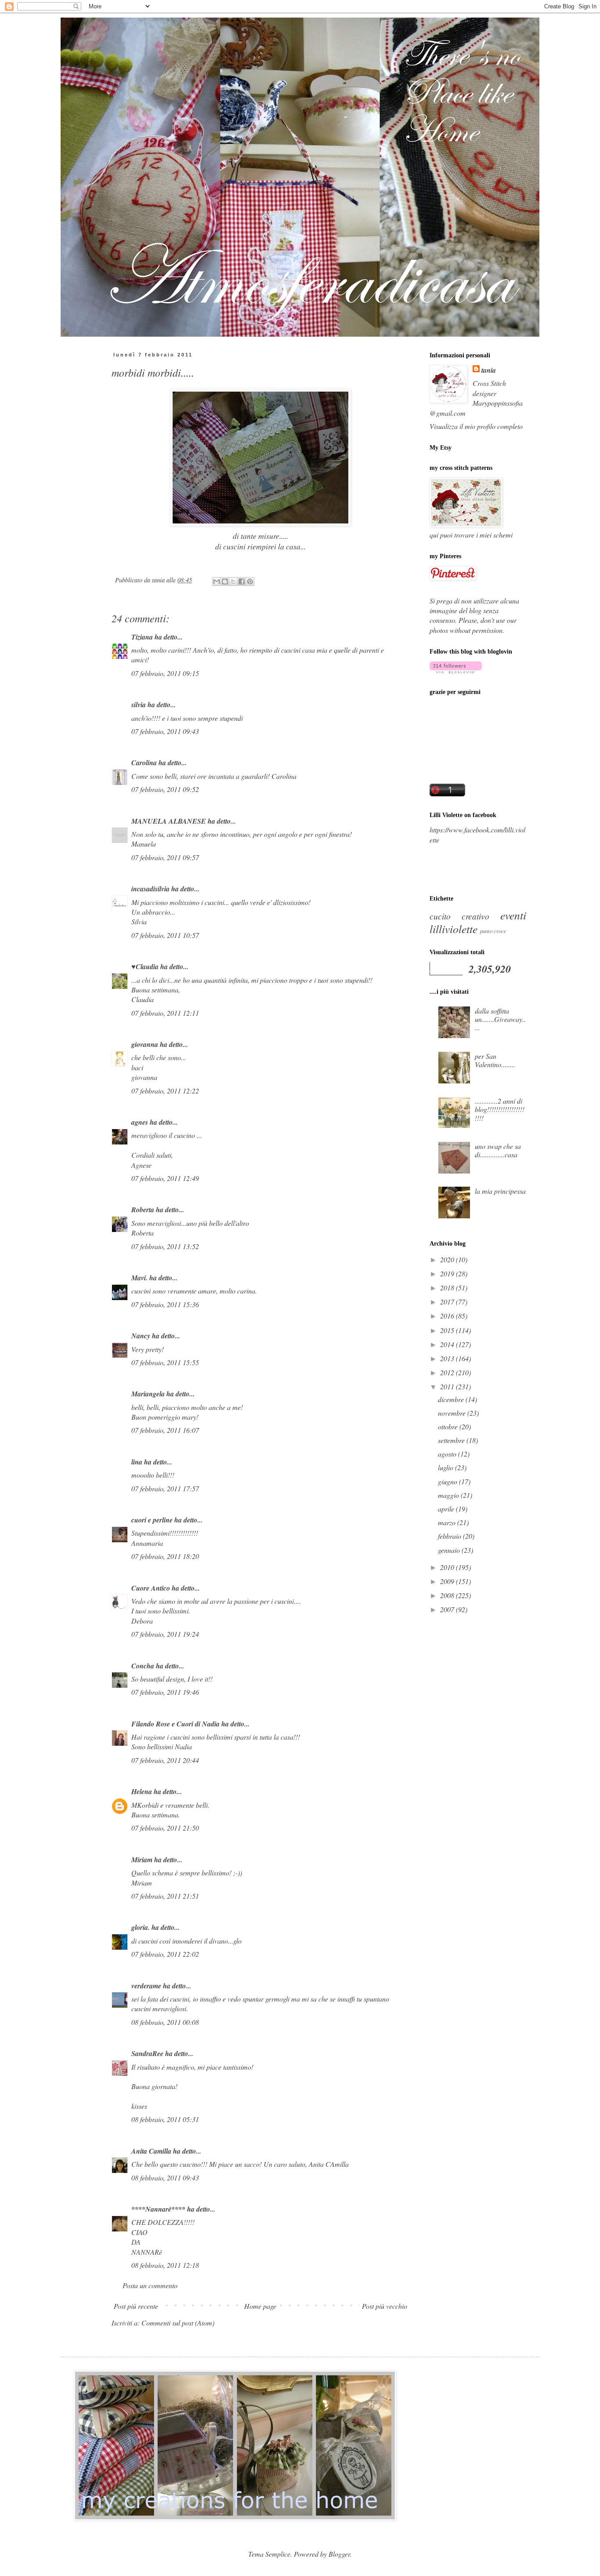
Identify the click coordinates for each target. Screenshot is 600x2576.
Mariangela (148, 1394)
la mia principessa (500, 1191)
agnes (140, 1122)
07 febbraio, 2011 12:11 (165, 1013)
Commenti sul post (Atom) (178, 2323)
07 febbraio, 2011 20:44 (165, 1760)
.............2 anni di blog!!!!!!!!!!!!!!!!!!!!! (500, 1109)
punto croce (493, 931)
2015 (448, 1330)
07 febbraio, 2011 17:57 (165, 1488)
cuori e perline (152, 1520)
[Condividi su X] (233, 581)
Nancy (141, 1336)
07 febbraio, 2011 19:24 (165, 1634)
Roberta (143, 1210)
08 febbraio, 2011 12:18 (165, 2265)
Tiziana (142, 637)
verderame (146, 1986)
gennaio (450, 1550)
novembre (453, 1413)
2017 (448, 1302)
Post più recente (136, 2306)
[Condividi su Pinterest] (250, 581)
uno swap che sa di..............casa (498, 1150)
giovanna (145, 1044)
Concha (143, 1666)
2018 (448, 1288)
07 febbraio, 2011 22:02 (165, 1954)
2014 (448, 1344)
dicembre (452, 1399)
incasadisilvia (150, 889)
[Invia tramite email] (217, 581)
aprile (447, 1509)
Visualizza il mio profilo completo (476, 426)
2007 (448, 1609)
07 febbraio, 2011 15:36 (165, 1304)
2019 (448, 1273)
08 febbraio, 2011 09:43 (165, 2178)
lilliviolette (454, 929)
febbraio (450, 1536)
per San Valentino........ (495, 1060)
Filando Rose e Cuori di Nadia (175, 1724)
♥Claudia (145, 966)
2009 (448, 1581)
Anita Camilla (151, 2151)
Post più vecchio (385, 2306)
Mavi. (139, 1278)
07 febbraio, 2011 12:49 (165, 1178)
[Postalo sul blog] (225, 581)
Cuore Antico (151, 1588)
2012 (448, 1372)
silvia (139, 705)
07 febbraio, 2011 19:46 (165, 1692)
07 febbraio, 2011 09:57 (165, 857)
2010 (448, 1567)
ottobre (449, 1426)
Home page (260, 2306)
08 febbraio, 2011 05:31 (165, 2119)
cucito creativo (459, 916)
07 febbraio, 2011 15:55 (165, 1362)
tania (489, 370)
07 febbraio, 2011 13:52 (165, 1246)
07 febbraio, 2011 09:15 (165, 673)
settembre (452, 1440)
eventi (513, 915)
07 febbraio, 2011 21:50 (165, 1828)
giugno (448, 1481)
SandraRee (147, 2053)
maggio (449, 1495)
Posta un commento (150, 2285)
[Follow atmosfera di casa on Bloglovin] (456, 670)
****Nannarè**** (158, 2209)
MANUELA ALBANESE (169, 821)
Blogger (339, 2554)
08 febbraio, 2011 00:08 (165, 2022)
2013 (448, 1358)
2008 (448, 1595)
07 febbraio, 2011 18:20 (165, 1556)
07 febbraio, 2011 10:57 (165, 935)
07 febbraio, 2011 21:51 (165, 1896)
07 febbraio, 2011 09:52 (165, 789)
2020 (448, 1259)
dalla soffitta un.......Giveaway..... (500, 1019)
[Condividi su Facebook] (242, 581)
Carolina (144, 763)
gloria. (141, 1927)
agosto (448, 1454)
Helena (142, 1791)
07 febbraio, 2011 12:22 (165, 1091)
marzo (448, 1522)
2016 (448, 1316)
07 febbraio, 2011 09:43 (165, 731)
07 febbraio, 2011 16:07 (165, 1430)
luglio (446, 1467)
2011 (448, 1386)
